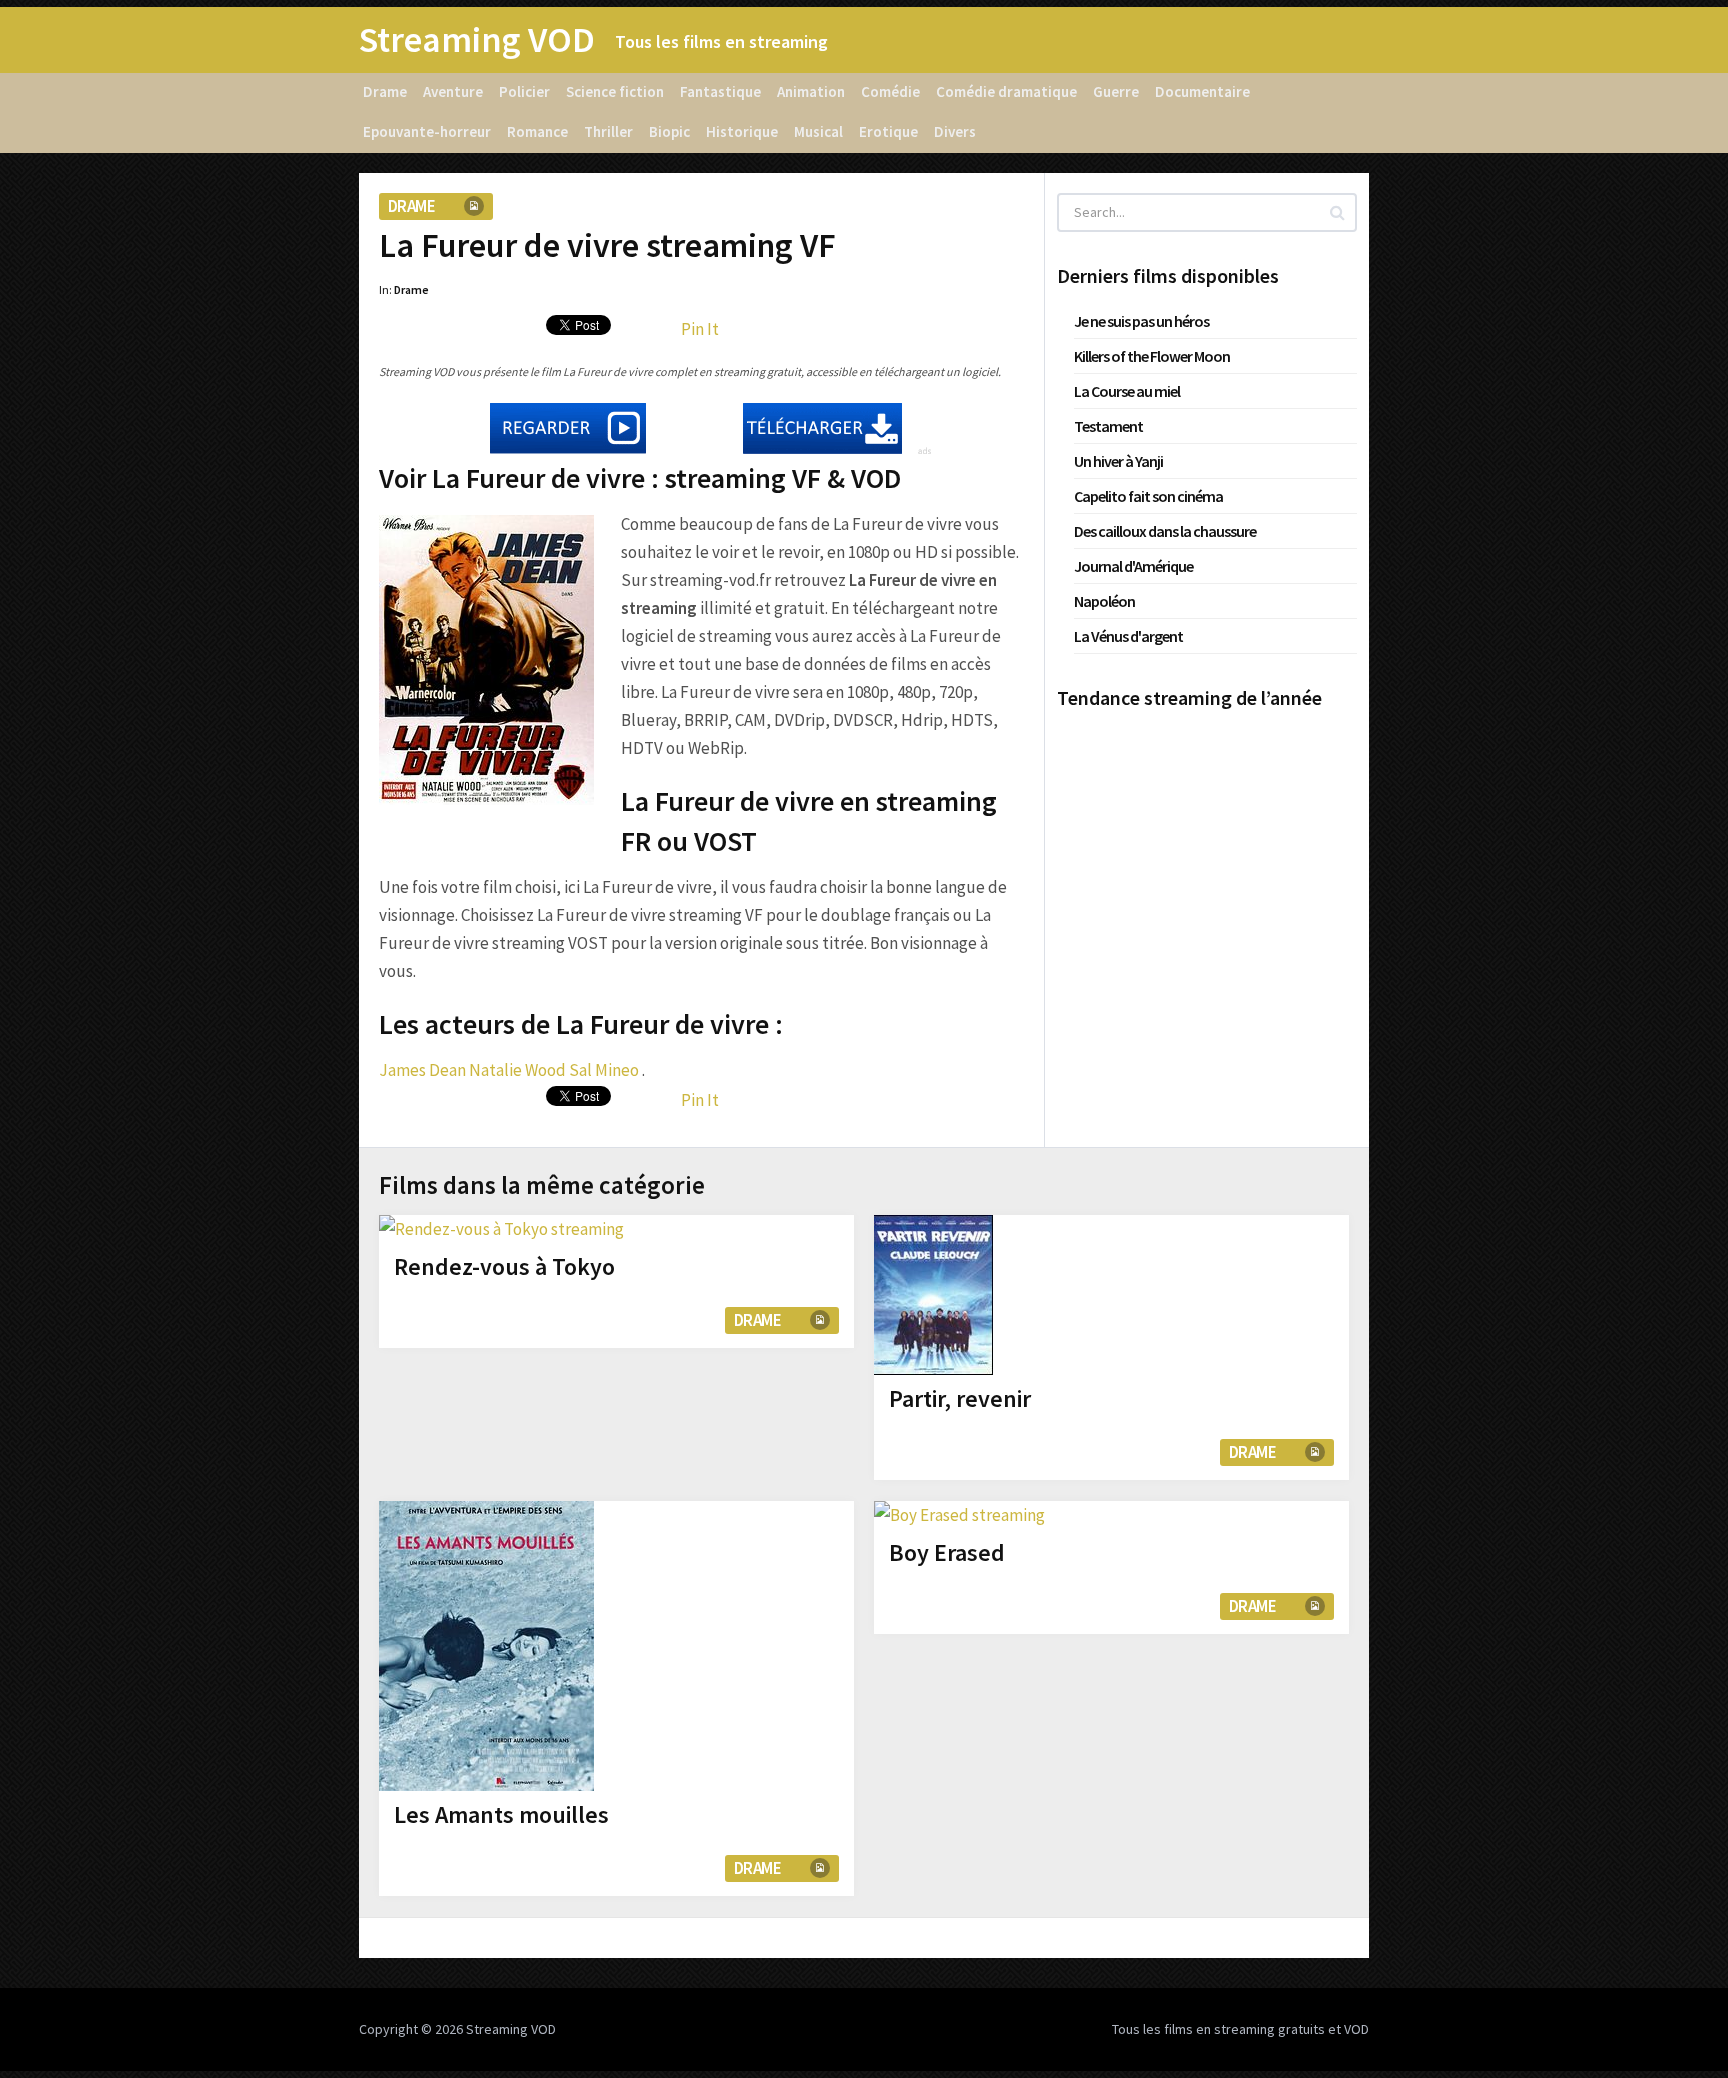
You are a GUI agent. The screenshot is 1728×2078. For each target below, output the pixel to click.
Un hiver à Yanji (1118, 461)
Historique (742, 131)
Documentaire (1202, 91)
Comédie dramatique (1006, 91)
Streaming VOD (477, 40)
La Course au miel (1127, 391)
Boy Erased (947, 1552)
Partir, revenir (960, 1398)
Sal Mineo (604, 1070)
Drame (385, 91)
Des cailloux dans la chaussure (1165, 531)
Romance (537, 131)
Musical (818, 131)
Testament (1108, 426)
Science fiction (615, 91)
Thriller (608, 131)
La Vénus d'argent (1128, 636)
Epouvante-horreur (427, 131)
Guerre (1116, 91)
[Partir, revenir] (933, 1295)
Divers (955, 131)
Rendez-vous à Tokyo (504, 1266)
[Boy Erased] (959, 1515)
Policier (524, 91)
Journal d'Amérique (1133, 566)
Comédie (890, 91)
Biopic (669, 131)
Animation (811, 91)
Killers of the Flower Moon (1152, 356)
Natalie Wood (517, 1070)
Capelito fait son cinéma (1148, 496)
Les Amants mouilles (501, 1814)
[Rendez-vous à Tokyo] (501, 1229)
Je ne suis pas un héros (1141, 321)
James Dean (422, 1070)
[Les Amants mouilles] (486, 1646)
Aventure (453, 91)
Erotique (888, 131)
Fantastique (720, 91)
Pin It (700, 329)
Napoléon (1104, 601)
